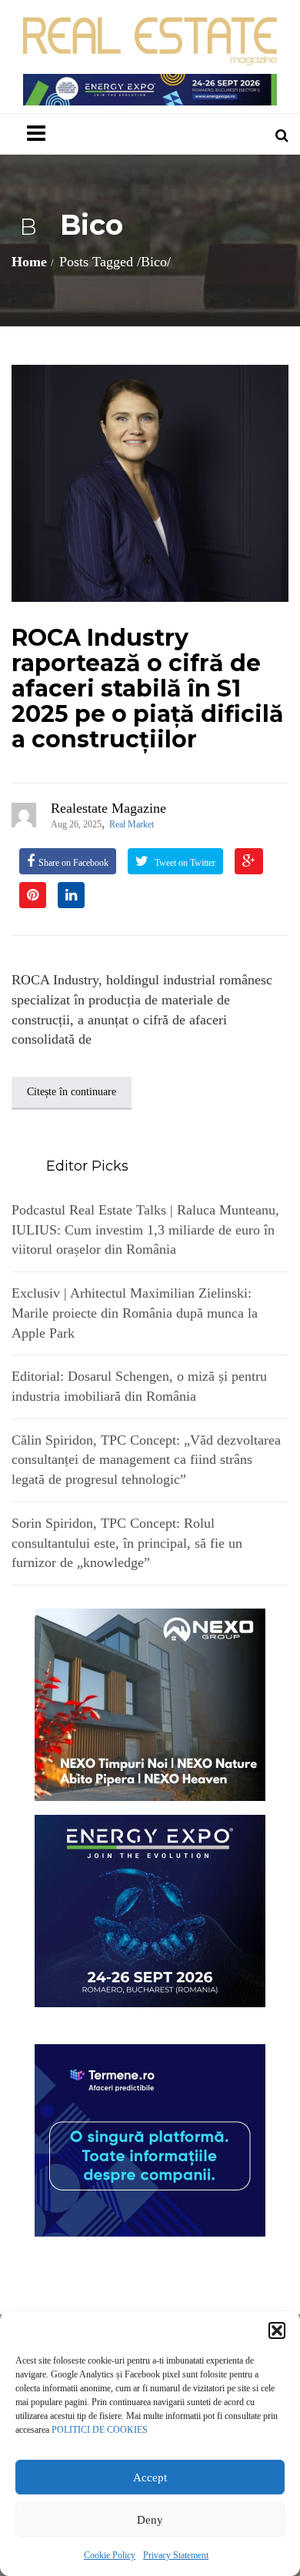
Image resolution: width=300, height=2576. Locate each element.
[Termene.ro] (150, 2139)
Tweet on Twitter (184, 863)
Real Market (132, 824)
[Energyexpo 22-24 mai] (150, 1909)
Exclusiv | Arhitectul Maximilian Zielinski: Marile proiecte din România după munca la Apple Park (135, 1313)
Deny (150, 2520)
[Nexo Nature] (150, 1703)
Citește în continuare (72, 1092)
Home (29, 262)
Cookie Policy (110, 2555)
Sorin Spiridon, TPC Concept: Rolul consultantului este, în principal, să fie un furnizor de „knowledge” (127, 1543)
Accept (150, 2477)
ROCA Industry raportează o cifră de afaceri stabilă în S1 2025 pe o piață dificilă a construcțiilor (148, 688)
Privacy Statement (176, 2555)
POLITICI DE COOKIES (100, 2430)
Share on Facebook (73, 863)
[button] (277, 2330)
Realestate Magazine (108, 808)
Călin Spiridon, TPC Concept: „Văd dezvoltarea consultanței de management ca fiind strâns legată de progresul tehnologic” (146, 1460)
